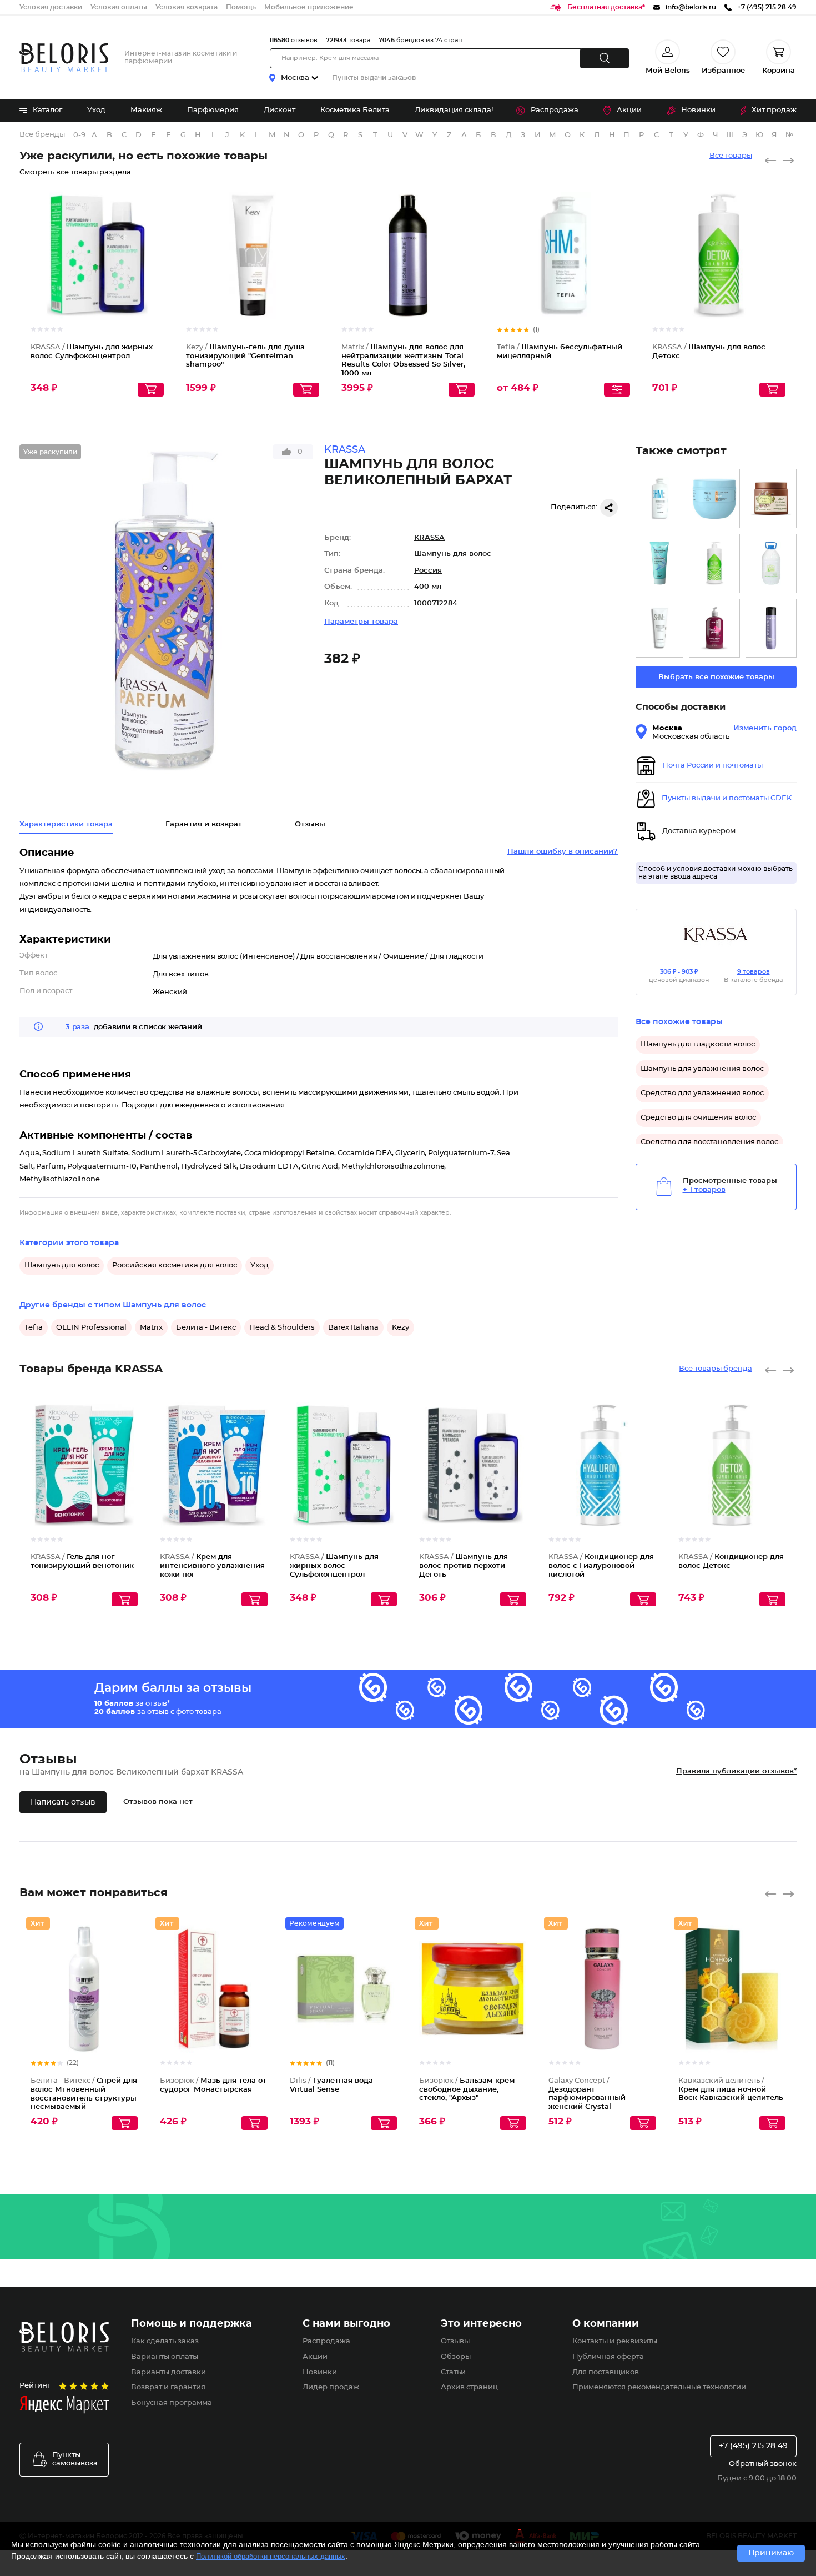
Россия (428, 571)
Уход (96, 110)
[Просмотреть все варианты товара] (617, 390)
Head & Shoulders (282, 1328)
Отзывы (455, 2341)
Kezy (401, 1328)
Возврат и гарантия (168, 2387)
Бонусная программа (172, 2403)
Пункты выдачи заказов (374, 78)
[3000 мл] (771, 563)
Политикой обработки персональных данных (271, 2556)
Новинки (698, 110)
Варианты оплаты (165, 2357)
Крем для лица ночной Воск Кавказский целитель (731, 2089)
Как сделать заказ (165, 2341)
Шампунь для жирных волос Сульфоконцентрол (334, 1566)
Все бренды (42, 135)
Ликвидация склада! (454, 110)
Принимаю (771, 2553)
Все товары (731, 156)
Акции (629, 110)
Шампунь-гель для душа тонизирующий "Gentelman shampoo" (245, 356)
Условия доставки (51, 7)
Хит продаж (774, 110)
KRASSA (429, 538)
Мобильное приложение (309, 7)
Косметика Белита (355, 110)
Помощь (241, 7)
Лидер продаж (331, 2387)
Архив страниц (469, 2387)
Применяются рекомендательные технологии (659, 2387)
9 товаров (754, 972)
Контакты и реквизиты (615, 2341)
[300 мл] (771, 628)
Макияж (146, 110)
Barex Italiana (353, 1328)
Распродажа (555, 110)
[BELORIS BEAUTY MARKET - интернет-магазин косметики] (64, 57)
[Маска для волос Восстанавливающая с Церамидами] (714, 498)
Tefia (34, 1328)
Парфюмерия (213, 110)
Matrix (151, 1328)
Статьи (453, 2372)
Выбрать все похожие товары (716, 677)
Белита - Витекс (206, 1328)
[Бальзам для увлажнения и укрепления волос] (771, 498)
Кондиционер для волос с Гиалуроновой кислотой (601, 1566)
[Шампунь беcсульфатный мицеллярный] (659, 498)
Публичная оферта (608, 2357)
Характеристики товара (66, 825)
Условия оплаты (119, 7)
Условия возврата (187, 7)
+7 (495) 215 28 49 (753, 2446)
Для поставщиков (606, 2372)
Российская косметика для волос (175, 1266)
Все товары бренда (716, 1369)
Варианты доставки (168, 2372)
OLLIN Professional (91, 1328)
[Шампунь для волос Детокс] (714, 563)
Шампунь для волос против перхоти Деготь (464, 1566)
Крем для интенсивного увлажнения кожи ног (212, 1566)
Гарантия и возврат (204, 825)
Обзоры (456, 2357)
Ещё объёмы (467, 265)
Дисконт (279, 110)
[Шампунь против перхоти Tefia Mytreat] (659, 628)
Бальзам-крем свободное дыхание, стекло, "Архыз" (467, 2089)
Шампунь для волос (453, 554)
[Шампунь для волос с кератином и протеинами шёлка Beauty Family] (714, 628)
